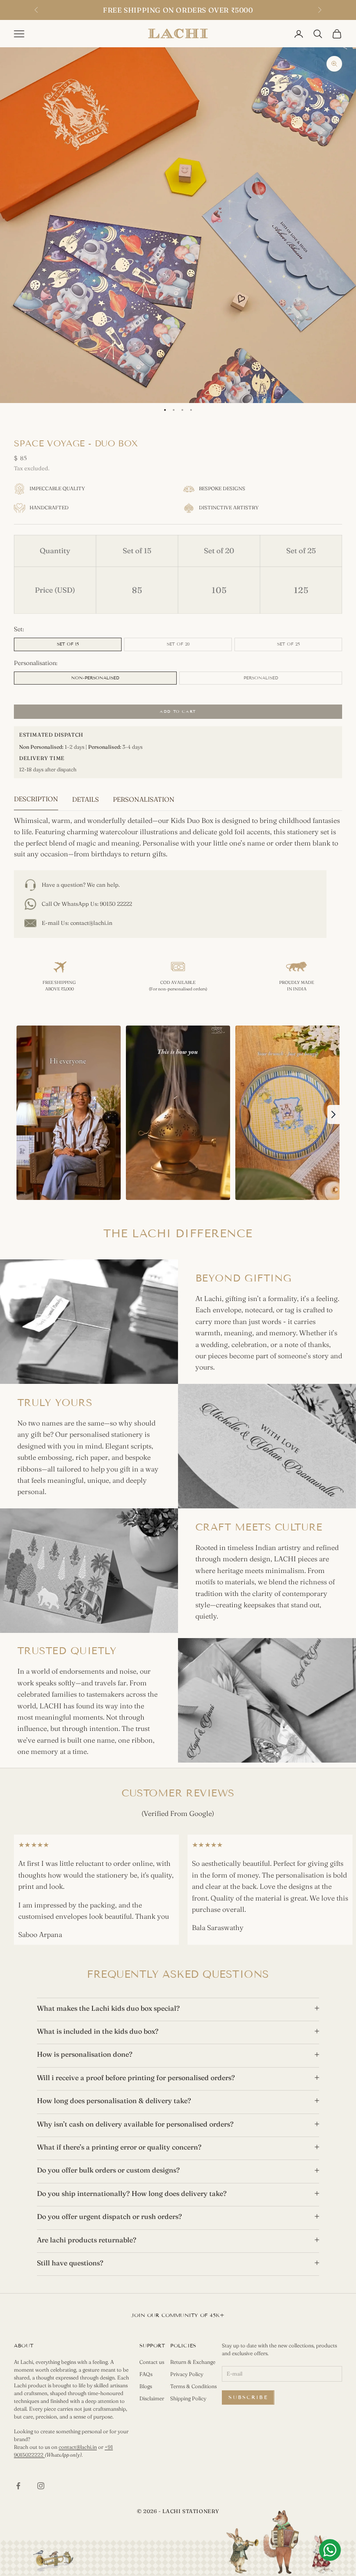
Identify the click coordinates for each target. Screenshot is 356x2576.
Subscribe (248, 2397)
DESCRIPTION (36, 799)
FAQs (146, 2374)
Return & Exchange (193, 2362)
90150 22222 (116, 904)
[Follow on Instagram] (41, 2486)
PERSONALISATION (144, 799)
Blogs (146, 2386)
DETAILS (86, 799)
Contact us (152, 2362)
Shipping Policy (188, 2398)
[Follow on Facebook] (18, 2486)
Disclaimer (152, 2398)
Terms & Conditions (193, 2386)
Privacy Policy (187, 2374)
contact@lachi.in (91, 923)
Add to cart (178, 711)
